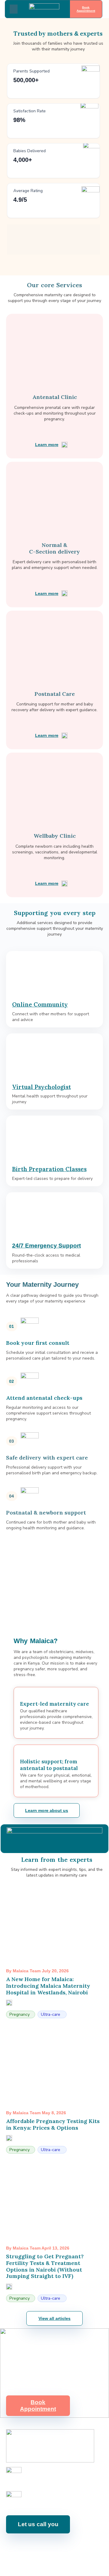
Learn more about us (47, 1810)
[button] (14, 9)
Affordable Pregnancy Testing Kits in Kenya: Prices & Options (53, 2124)
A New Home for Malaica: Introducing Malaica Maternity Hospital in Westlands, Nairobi (48, 1986)
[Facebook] (17, 2547)
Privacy (96, 2563)
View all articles (54, 2318)
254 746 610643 (40, 2478)
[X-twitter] (71, 2547)
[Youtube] (44, 2547)
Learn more (47, 445)
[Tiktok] (85, 2547)
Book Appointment (86, 9)
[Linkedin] (58, 2547)
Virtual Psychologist (41, 1087)
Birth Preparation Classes (49, 1169)
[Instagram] (30, 2547)
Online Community (40, 1004)
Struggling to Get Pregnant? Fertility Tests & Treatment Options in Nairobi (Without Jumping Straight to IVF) (45, 2266)
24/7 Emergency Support (46, 1246)
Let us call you (38, 2524)
